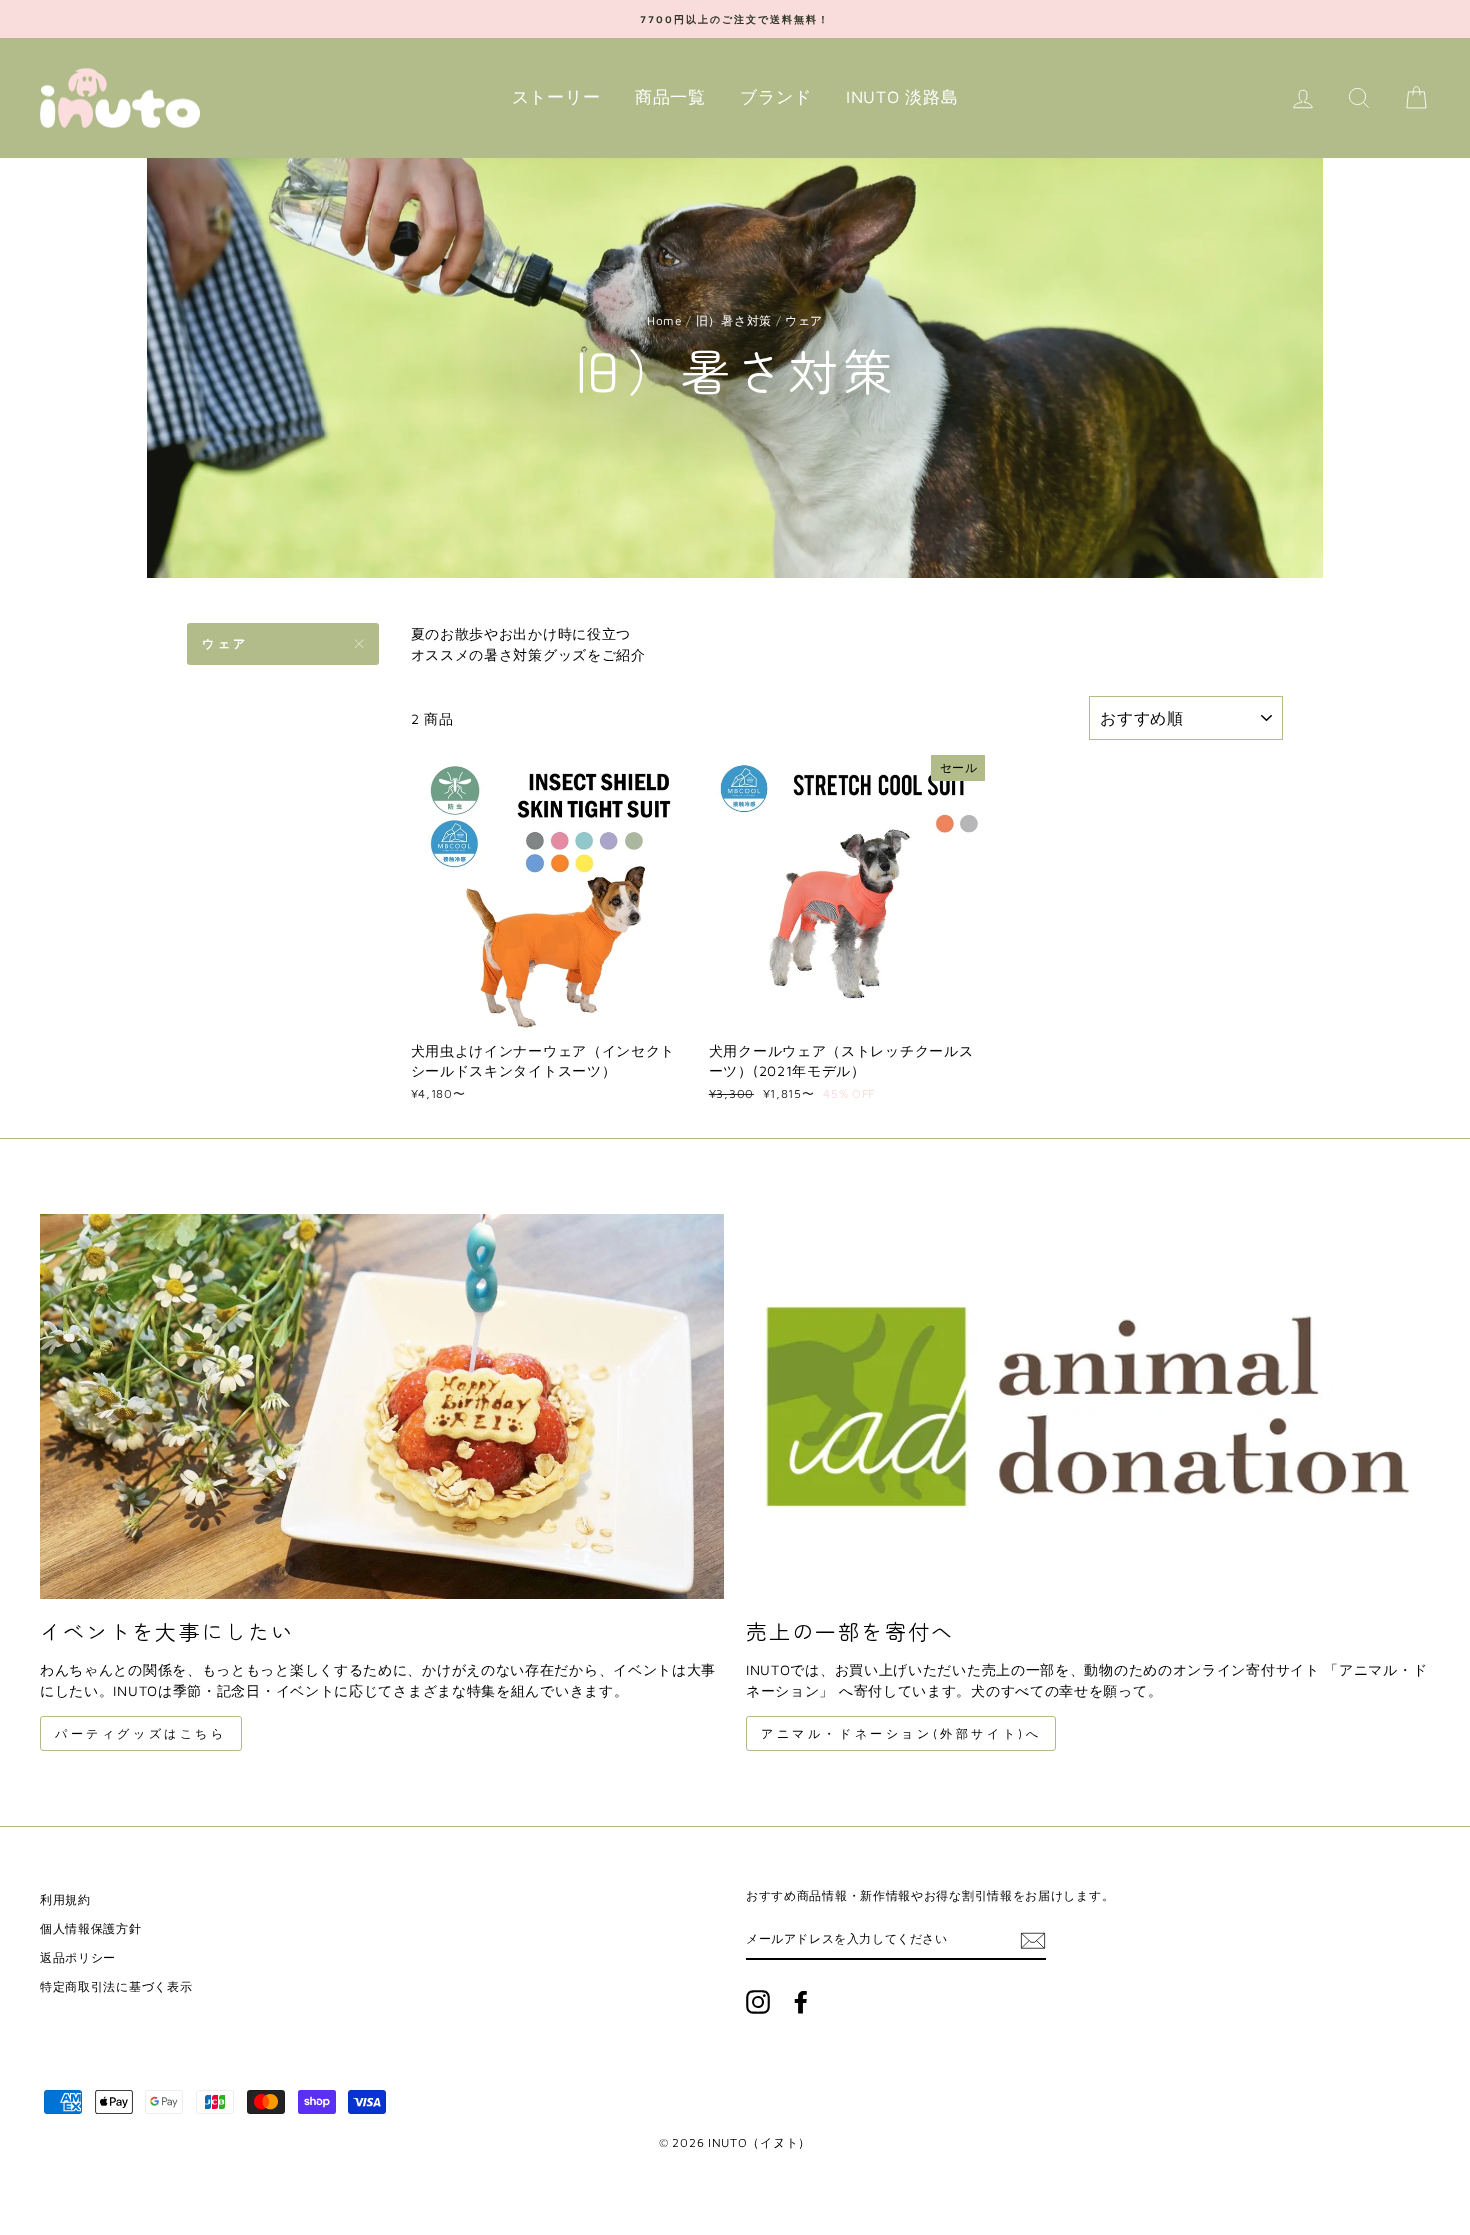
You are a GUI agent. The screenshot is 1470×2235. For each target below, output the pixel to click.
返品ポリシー (78, 1957)
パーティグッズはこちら (141, 1733)
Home (665, 320)
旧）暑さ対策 (734, 320)
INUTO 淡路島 (902, 97)
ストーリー (556, 97)
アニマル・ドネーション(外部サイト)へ (901, 1733)
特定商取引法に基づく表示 (116, 1986)
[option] (735, 19)
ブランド (775, 97)
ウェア (225, 643)
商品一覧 (670, 97)
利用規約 (65, 1899)
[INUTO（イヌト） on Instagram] (758, 2002)
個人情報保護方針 (91, 1928)
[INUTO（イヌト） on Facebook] (801, 2002)
